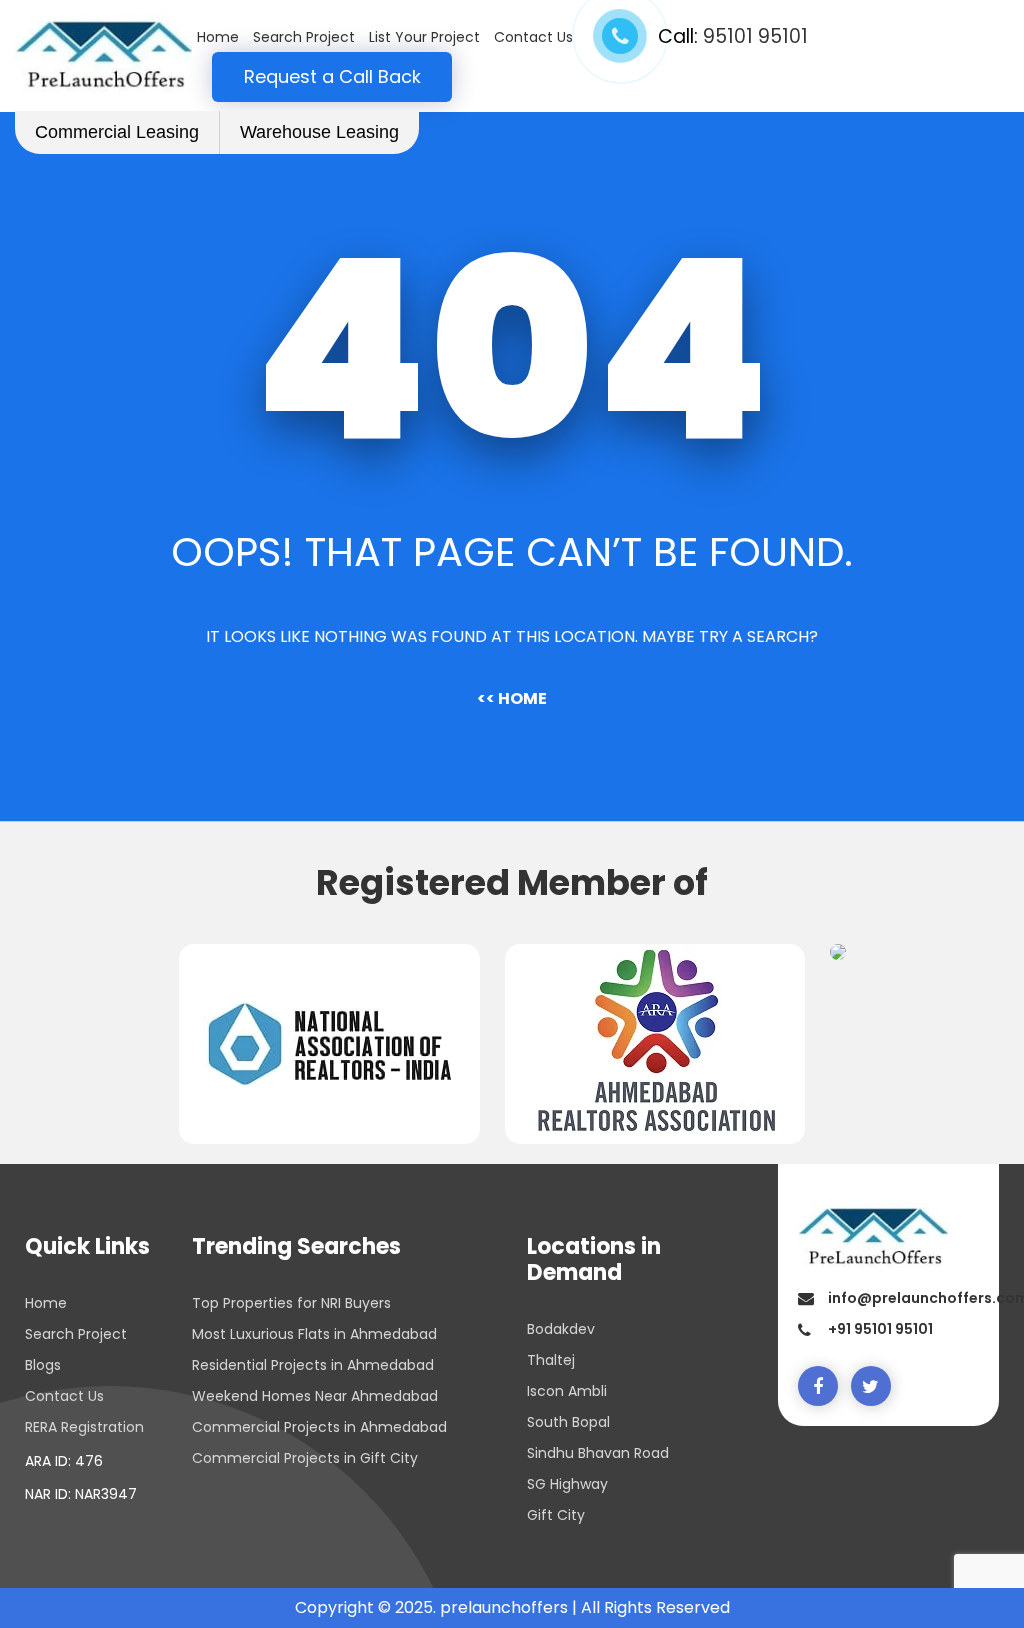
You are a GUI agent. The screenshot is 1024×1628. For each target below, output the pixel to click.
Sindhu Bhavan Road (598, 1453)
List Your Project (424, 37)
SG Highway (567, 1484)
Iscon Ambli (567, 1391)
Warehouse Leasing (319, 132)
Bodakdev (561, 1329)
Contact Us (533, 37)
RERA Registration (84, 1427)
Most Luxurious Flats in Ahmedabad (314, 1334)
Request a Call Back (332, 76)
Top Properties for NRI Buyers (291, 1303)
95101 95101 (755, 36)
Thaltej (551, 1360)
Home (218, 37)
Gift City (556, 1515)
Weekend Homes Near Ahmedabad (315, 1396)
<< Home (512, 698)
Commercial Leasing (117, 132)
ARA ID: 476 (64, 1461)
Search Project (304, 37)
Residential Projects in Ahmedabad (313, 1365)
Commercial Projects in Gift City (305, 1458)
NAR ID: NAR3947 (81, 1494)
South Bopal (568, 1422)
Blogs (43, 1365)
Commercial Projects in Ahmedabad (319, 1427)
